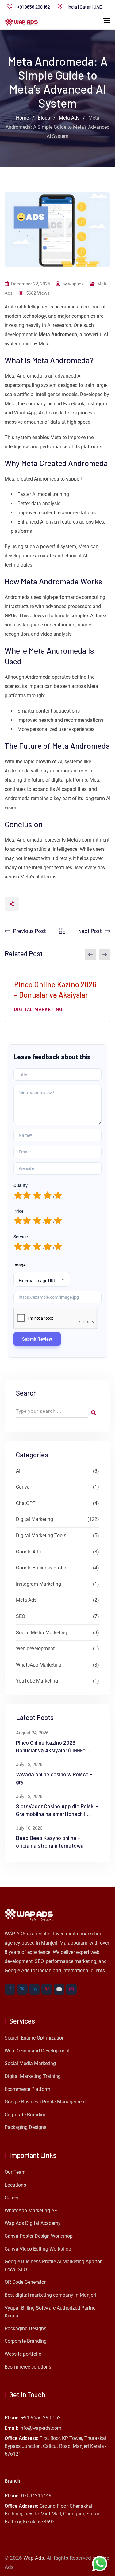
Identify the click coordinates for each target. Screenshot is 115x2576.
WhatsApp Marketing (39, 1665)
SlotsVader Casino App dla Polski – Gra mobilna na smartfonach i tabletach (57, 1814)
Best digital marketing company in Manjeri (50, 2295)
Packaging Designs (25, 2127)
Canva (23, 1487)
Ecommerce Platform (27, 2089)
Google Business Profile (42, 1568)
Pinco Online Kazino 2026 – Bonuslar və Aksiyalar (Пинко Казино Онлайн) (51, 1750)
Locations (15, 2185)
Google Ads (28, 1552)
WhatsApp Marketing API (32, 2211)
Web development (35, 1649)
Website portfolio (23, 2354)
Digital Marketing (38, 1009)
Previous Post (30, 931)
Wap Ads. (34, 2558)
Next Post (90, 931)
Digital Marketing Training (33, 2076)
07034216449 (36, 2496)
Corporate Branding (26, 2115)
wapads (76, 284)
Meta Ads (26, 1600)
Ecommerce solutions (28, 2367)
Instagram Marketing (38, 1584)
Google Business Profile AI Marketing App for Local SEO (53, 2266)
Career (11, 2198)
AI (18, 1471)
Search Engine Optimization (35, 2038)
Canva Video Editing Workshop (38, 2249)
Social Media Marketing (42, 1633)
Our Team (15, 2172)
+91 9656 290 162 (34, 7)
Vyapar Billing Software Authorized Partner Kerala (51, 2312)
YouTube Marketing (37, 1681)
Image (20, 1265)
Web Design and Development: (38, 2051)
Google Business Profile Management (45, 2102)
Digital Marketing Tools (41, 1535)
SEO (21, 1616)
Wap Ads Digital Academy (33, 2223)
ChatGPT (26, 1503)
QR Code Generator (25, 2282)
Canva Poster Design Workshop (39, 2236)
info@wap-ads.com (40, 2428)
